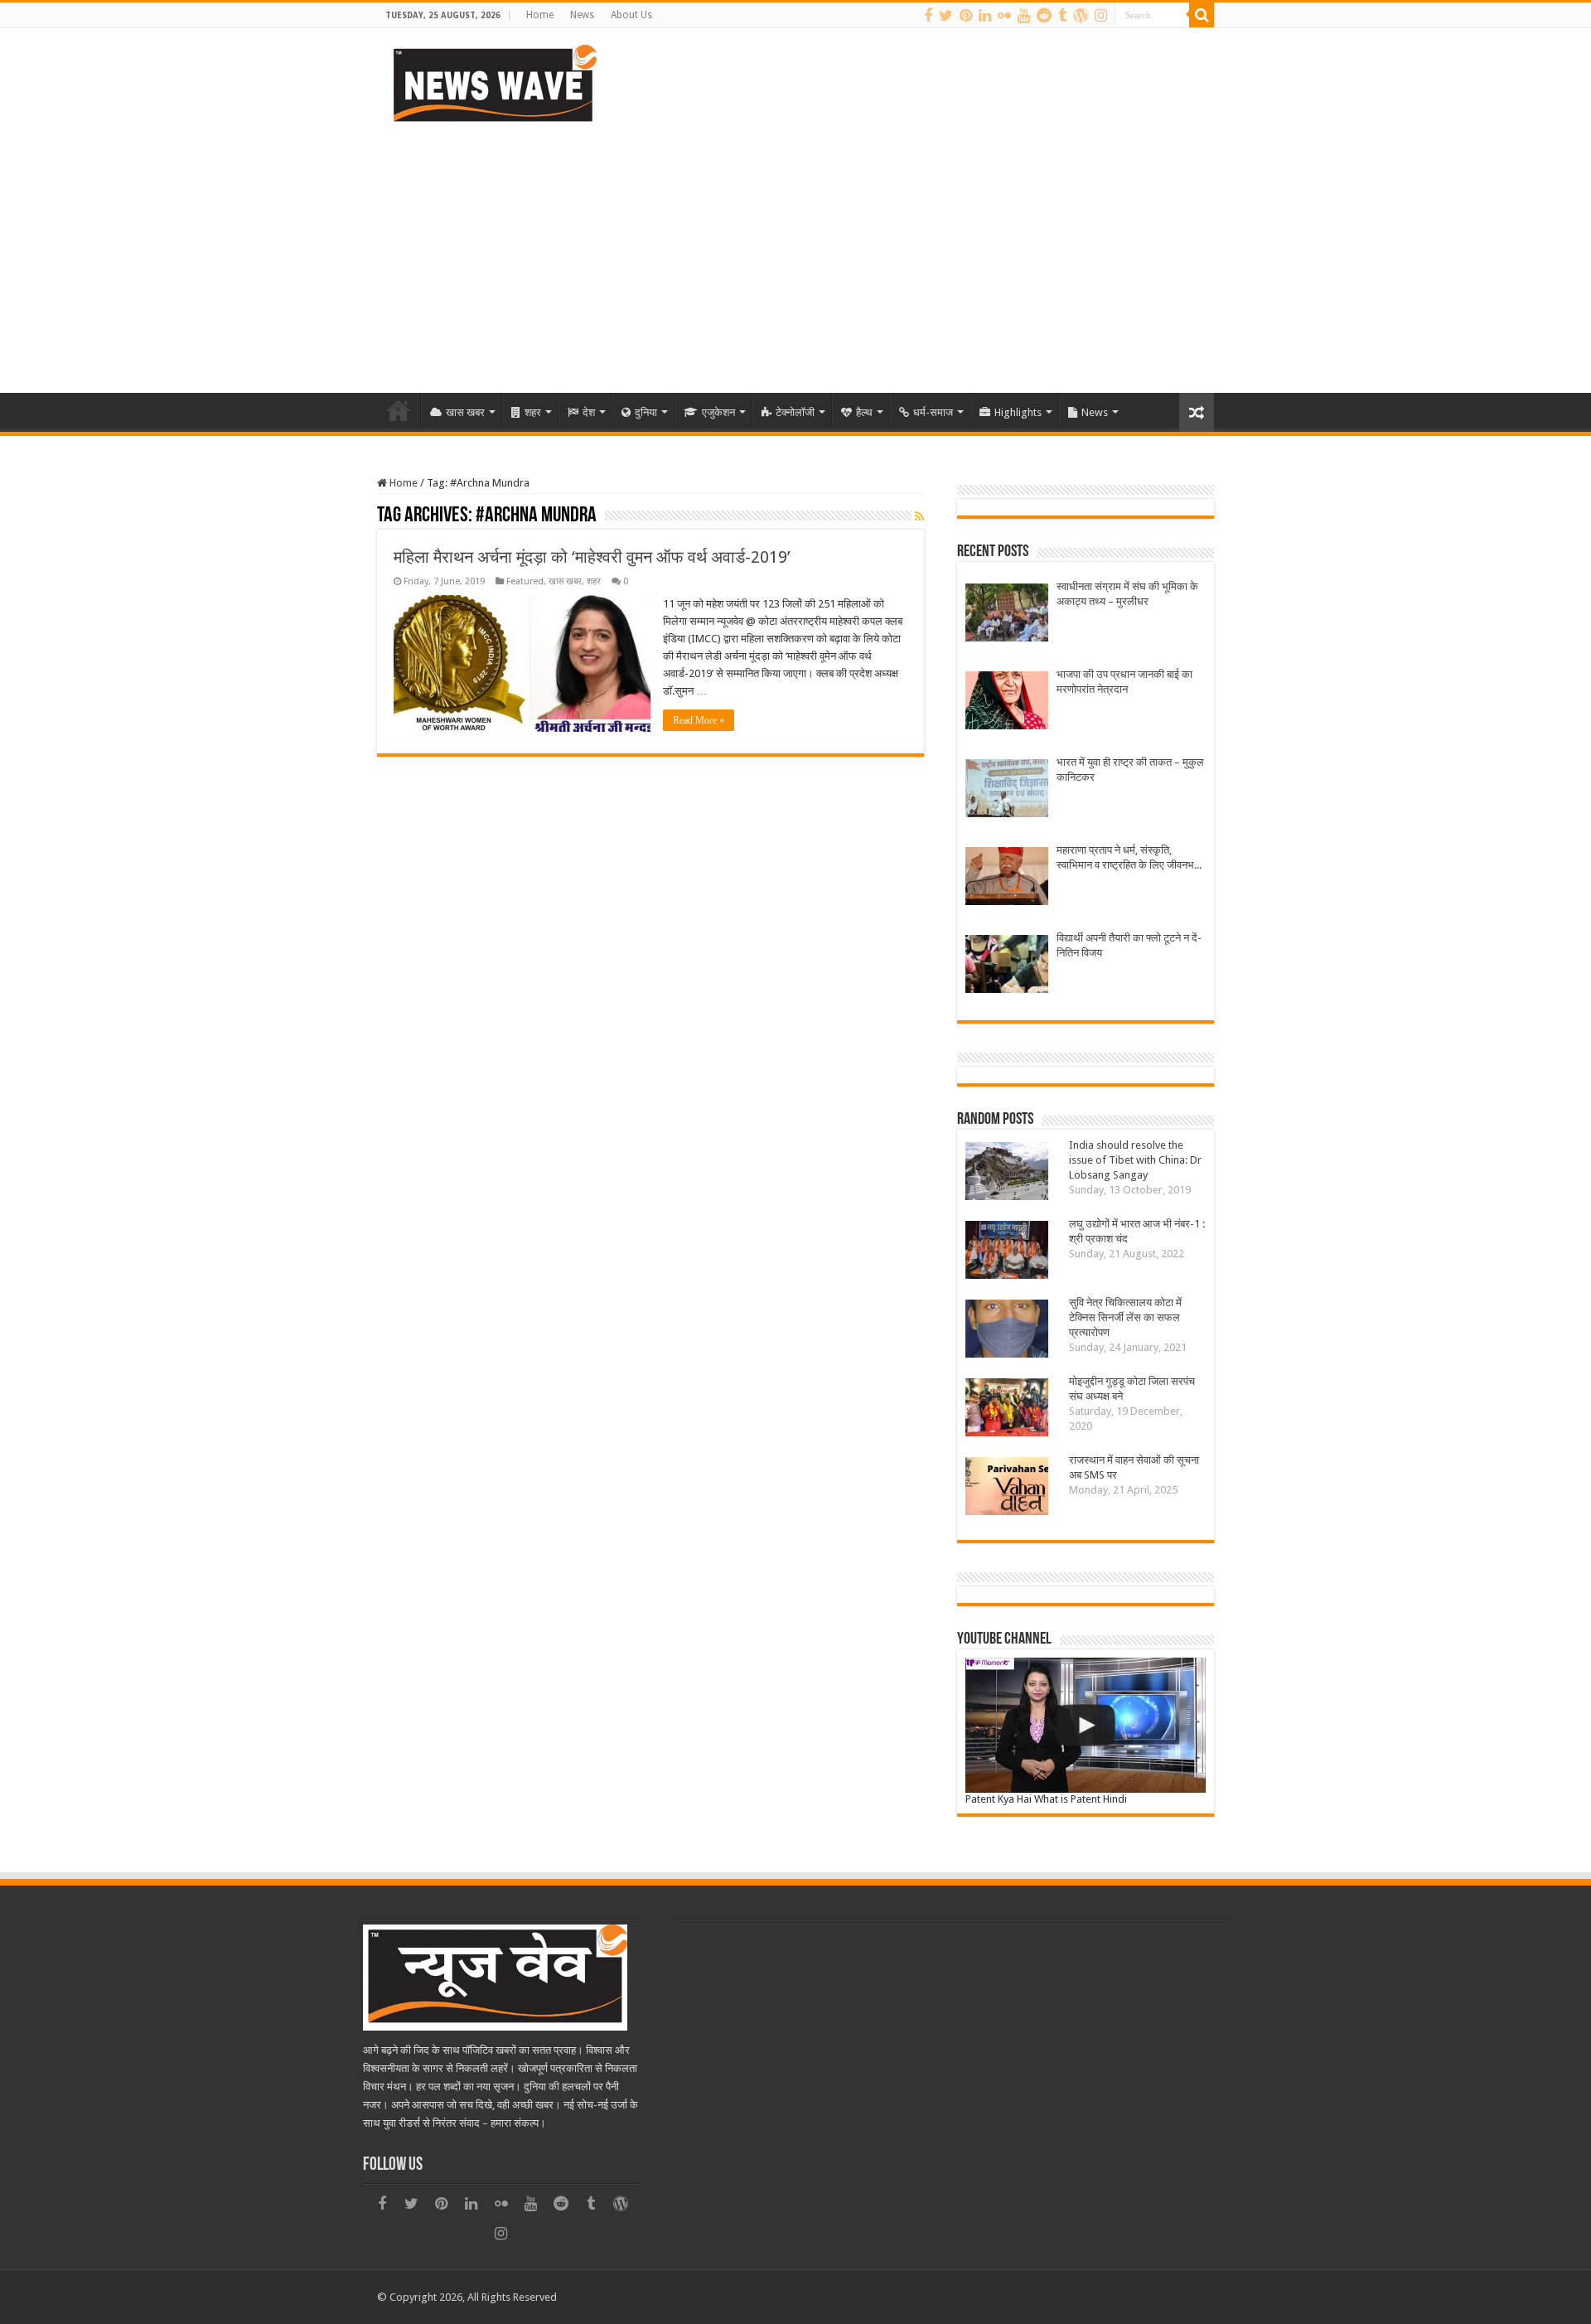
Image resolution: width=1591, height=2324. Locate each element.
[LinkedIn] (985, 16)
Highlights (1018, 412)
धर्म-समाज (933, 412)
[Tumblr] (1062, 16)
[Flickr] (1004, 16)
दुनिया (646, 412)
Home (540, 15)
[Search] (1202, 15)
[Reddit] (1044, 16)
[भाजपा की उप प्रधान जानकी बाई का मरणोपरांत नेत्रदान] (1007, 702)
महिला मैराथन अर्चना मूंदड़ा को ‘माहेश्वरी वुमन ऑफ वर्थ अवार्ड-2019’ (592, 557)
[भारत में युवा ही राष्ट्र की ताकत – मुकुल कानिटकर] (1007, 790)
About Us (631, 15)
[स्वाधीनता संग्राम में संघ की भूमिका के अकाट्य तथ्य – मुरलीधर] (1007, 615)
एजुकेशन (718, 412)
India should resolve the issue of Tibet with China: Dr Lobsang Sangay (1135, 1160)
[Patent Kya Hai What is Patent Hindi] (1086, 1725)
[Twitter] (946, 16)
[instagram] (1101, 16)
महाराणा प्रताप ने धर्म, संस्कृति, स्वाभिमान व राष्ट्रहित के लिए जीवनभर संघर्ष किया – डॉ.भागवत (1128, 858)
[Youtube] (1024, 16)
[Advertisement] (795, 252)
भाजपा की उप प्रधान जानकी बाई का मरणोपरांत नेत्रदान (1124, 682)
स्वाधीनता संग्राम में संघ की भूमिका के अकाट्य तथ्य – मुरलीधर (1127, 594)
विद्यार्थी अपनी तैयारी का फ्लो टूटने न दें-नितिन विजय (1129, 945)
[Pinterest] (966, 16)
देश (589, 412)
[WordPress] (1081, 16)
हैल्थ (864, 412)
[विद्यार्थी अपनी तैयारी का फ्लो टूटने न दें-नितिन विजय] (1007, 966)
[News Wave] (493, 83)
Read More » (699, 720)
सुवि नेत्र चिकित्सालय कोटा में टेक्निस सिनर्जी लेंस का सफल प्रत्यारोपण (1125, 1317)
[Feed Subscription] (919, 516)
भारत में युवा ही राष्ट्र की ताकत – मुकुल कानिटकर (1130, 770)
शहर (533, 412)
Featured (525, 581)
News (582, 15)
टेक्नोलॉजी (795, 412)
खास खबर (465, 412)
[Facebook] (928, 16)
